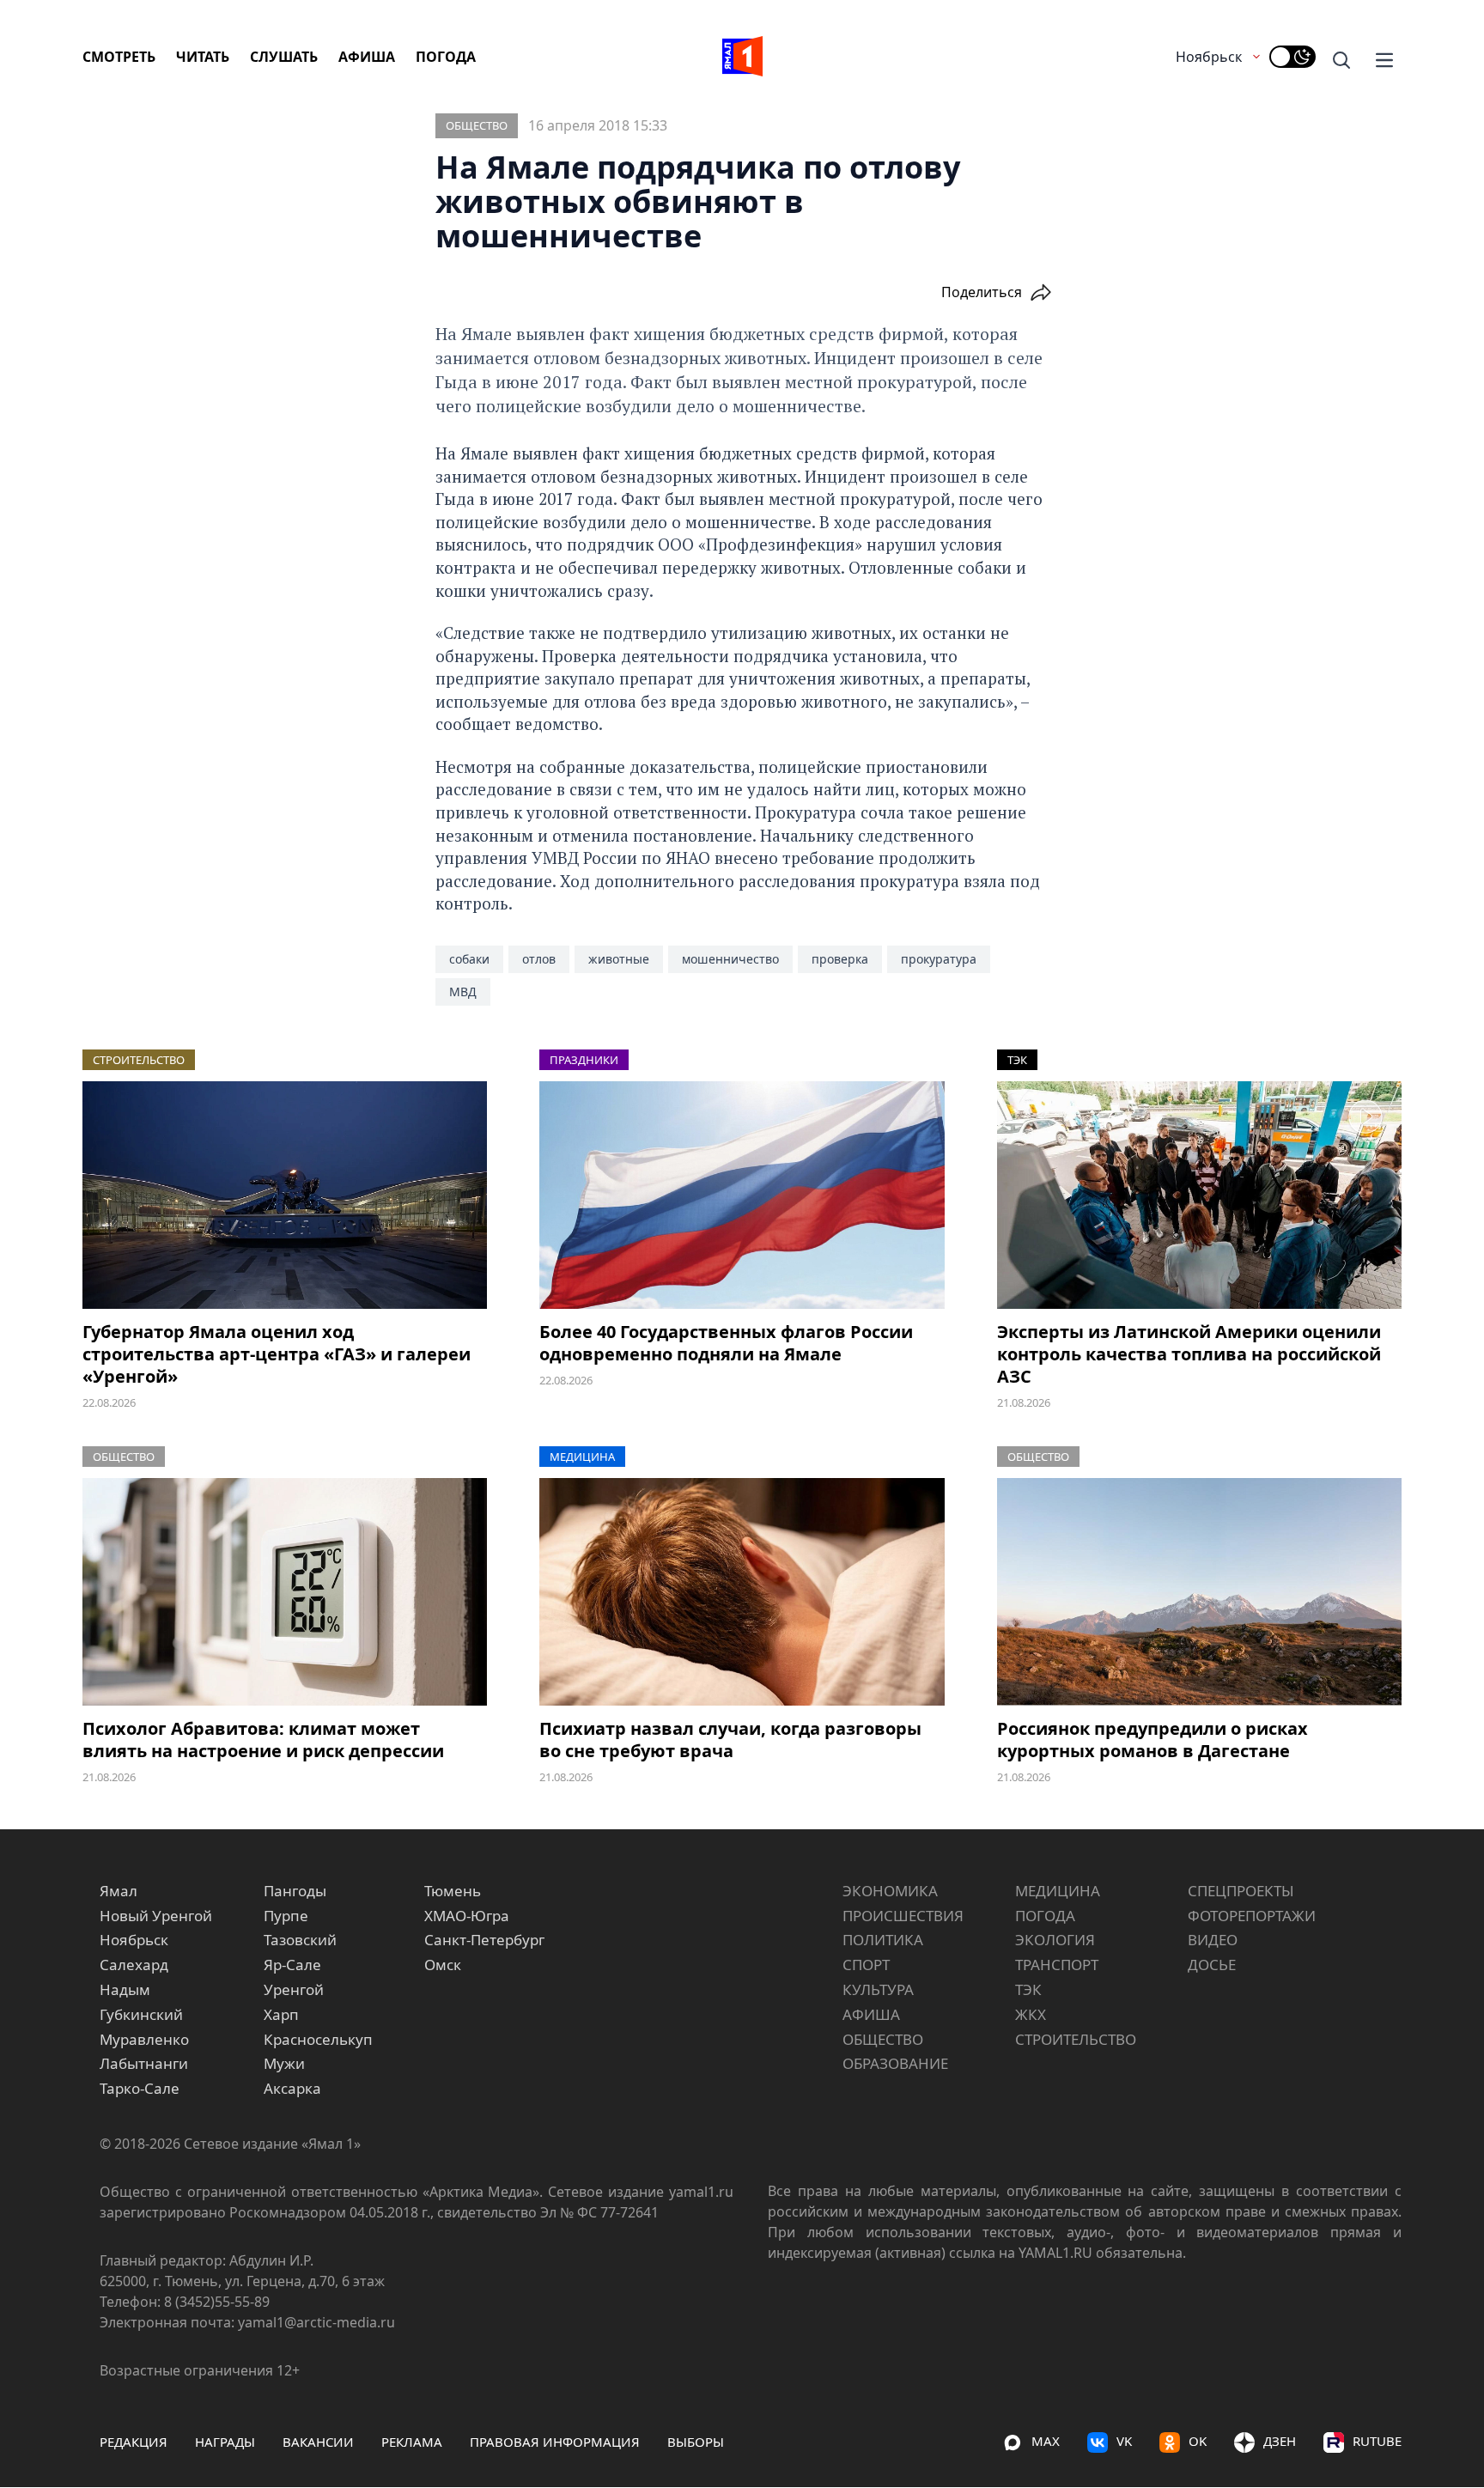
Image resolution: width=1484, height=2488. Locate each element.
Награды (225, 2442)
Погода (446, 57)
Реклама (412, 2442)
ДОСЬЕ (1212, 1965)
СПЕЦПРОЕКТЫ (1241, 1891)
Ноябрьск (1209, 57)
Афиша (367, 57)
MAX (1046, 2441)
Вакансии (318, 2442)
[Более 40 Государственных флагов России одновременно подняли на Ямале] (742, 1195)
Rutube (1377, 2441)
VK (1124, 2441)
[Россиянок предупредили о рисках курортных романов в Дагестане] (1199, 1592)
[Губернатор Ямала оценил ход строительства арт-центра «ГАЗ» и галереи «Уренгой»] (285, 1195)
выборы (696, 2442)
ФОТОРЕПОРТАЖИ (1252, 1916)
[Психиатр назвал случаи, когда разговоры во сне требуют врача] (742, 1592)
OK (1198, 2441)
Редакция (134, 2442)
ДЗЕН (1280, 2441)
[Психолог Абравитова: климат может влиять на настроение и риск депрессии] (285, 1592)
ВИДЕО (1213, 1940)
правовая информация (555, 2442)
